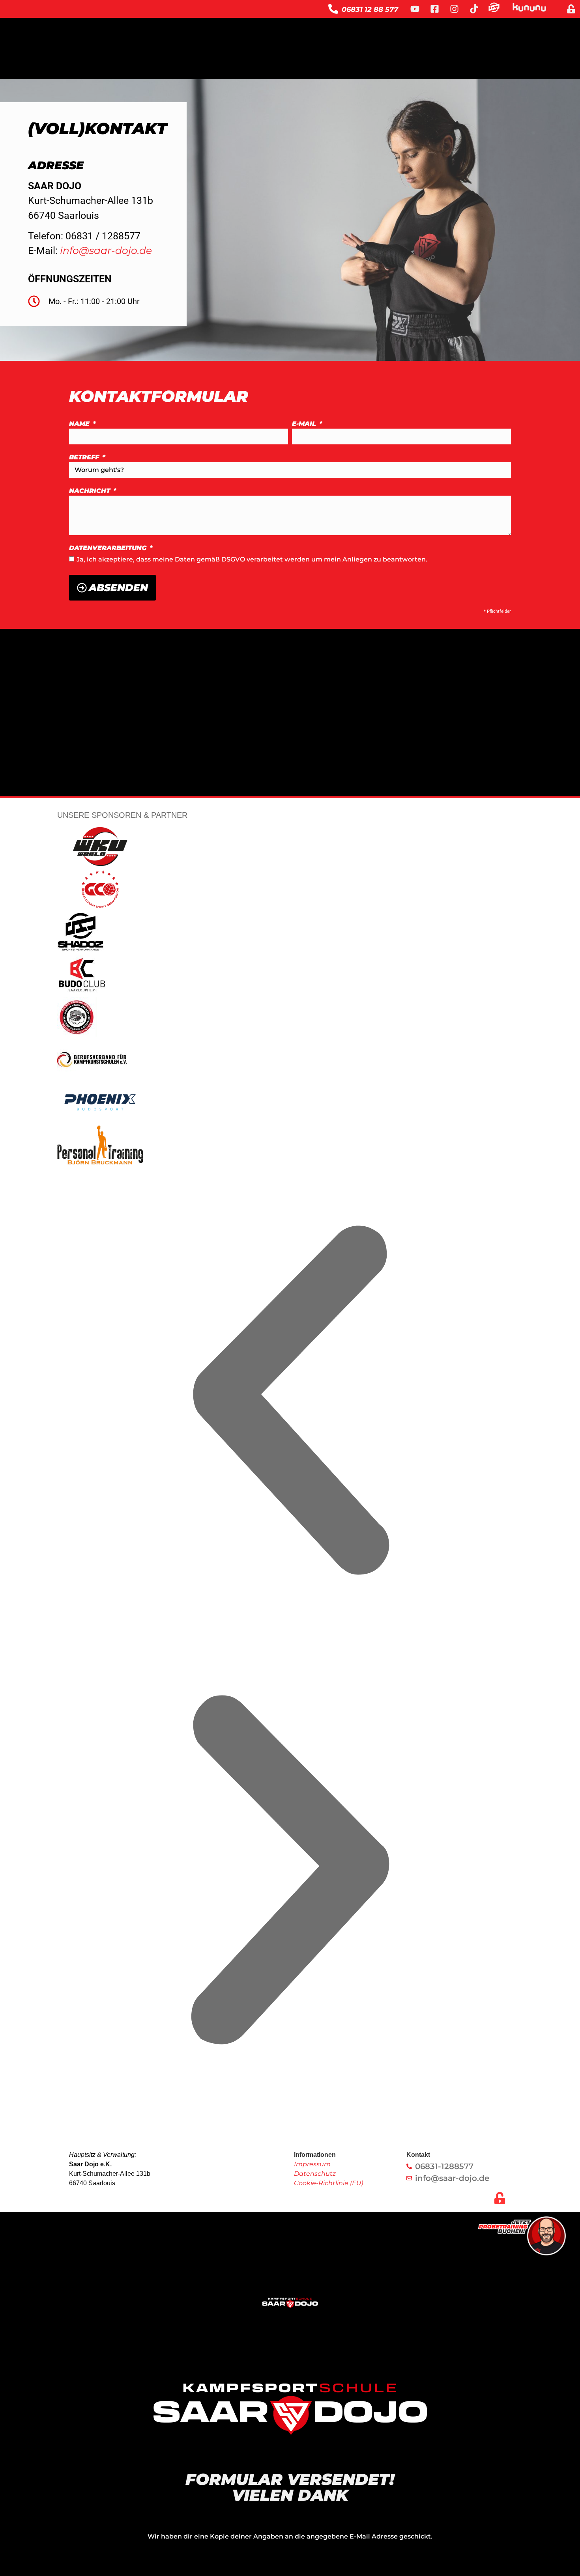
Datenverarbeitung (109, 548)
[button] (290, 1402)
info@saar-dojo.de (106, 250)
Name (80, 424)
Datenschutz (315, 2174)
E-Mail (305, 424)
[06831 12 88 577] (333, 9)
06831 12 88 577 (370, 9)
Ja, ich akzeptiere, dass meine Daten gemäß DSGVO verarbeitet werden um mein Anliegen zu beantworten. (252, 559)
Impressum (312, 2164)
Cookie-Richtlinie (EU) (328, 2183)
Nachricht (91, 491)
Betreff (85, 458)
